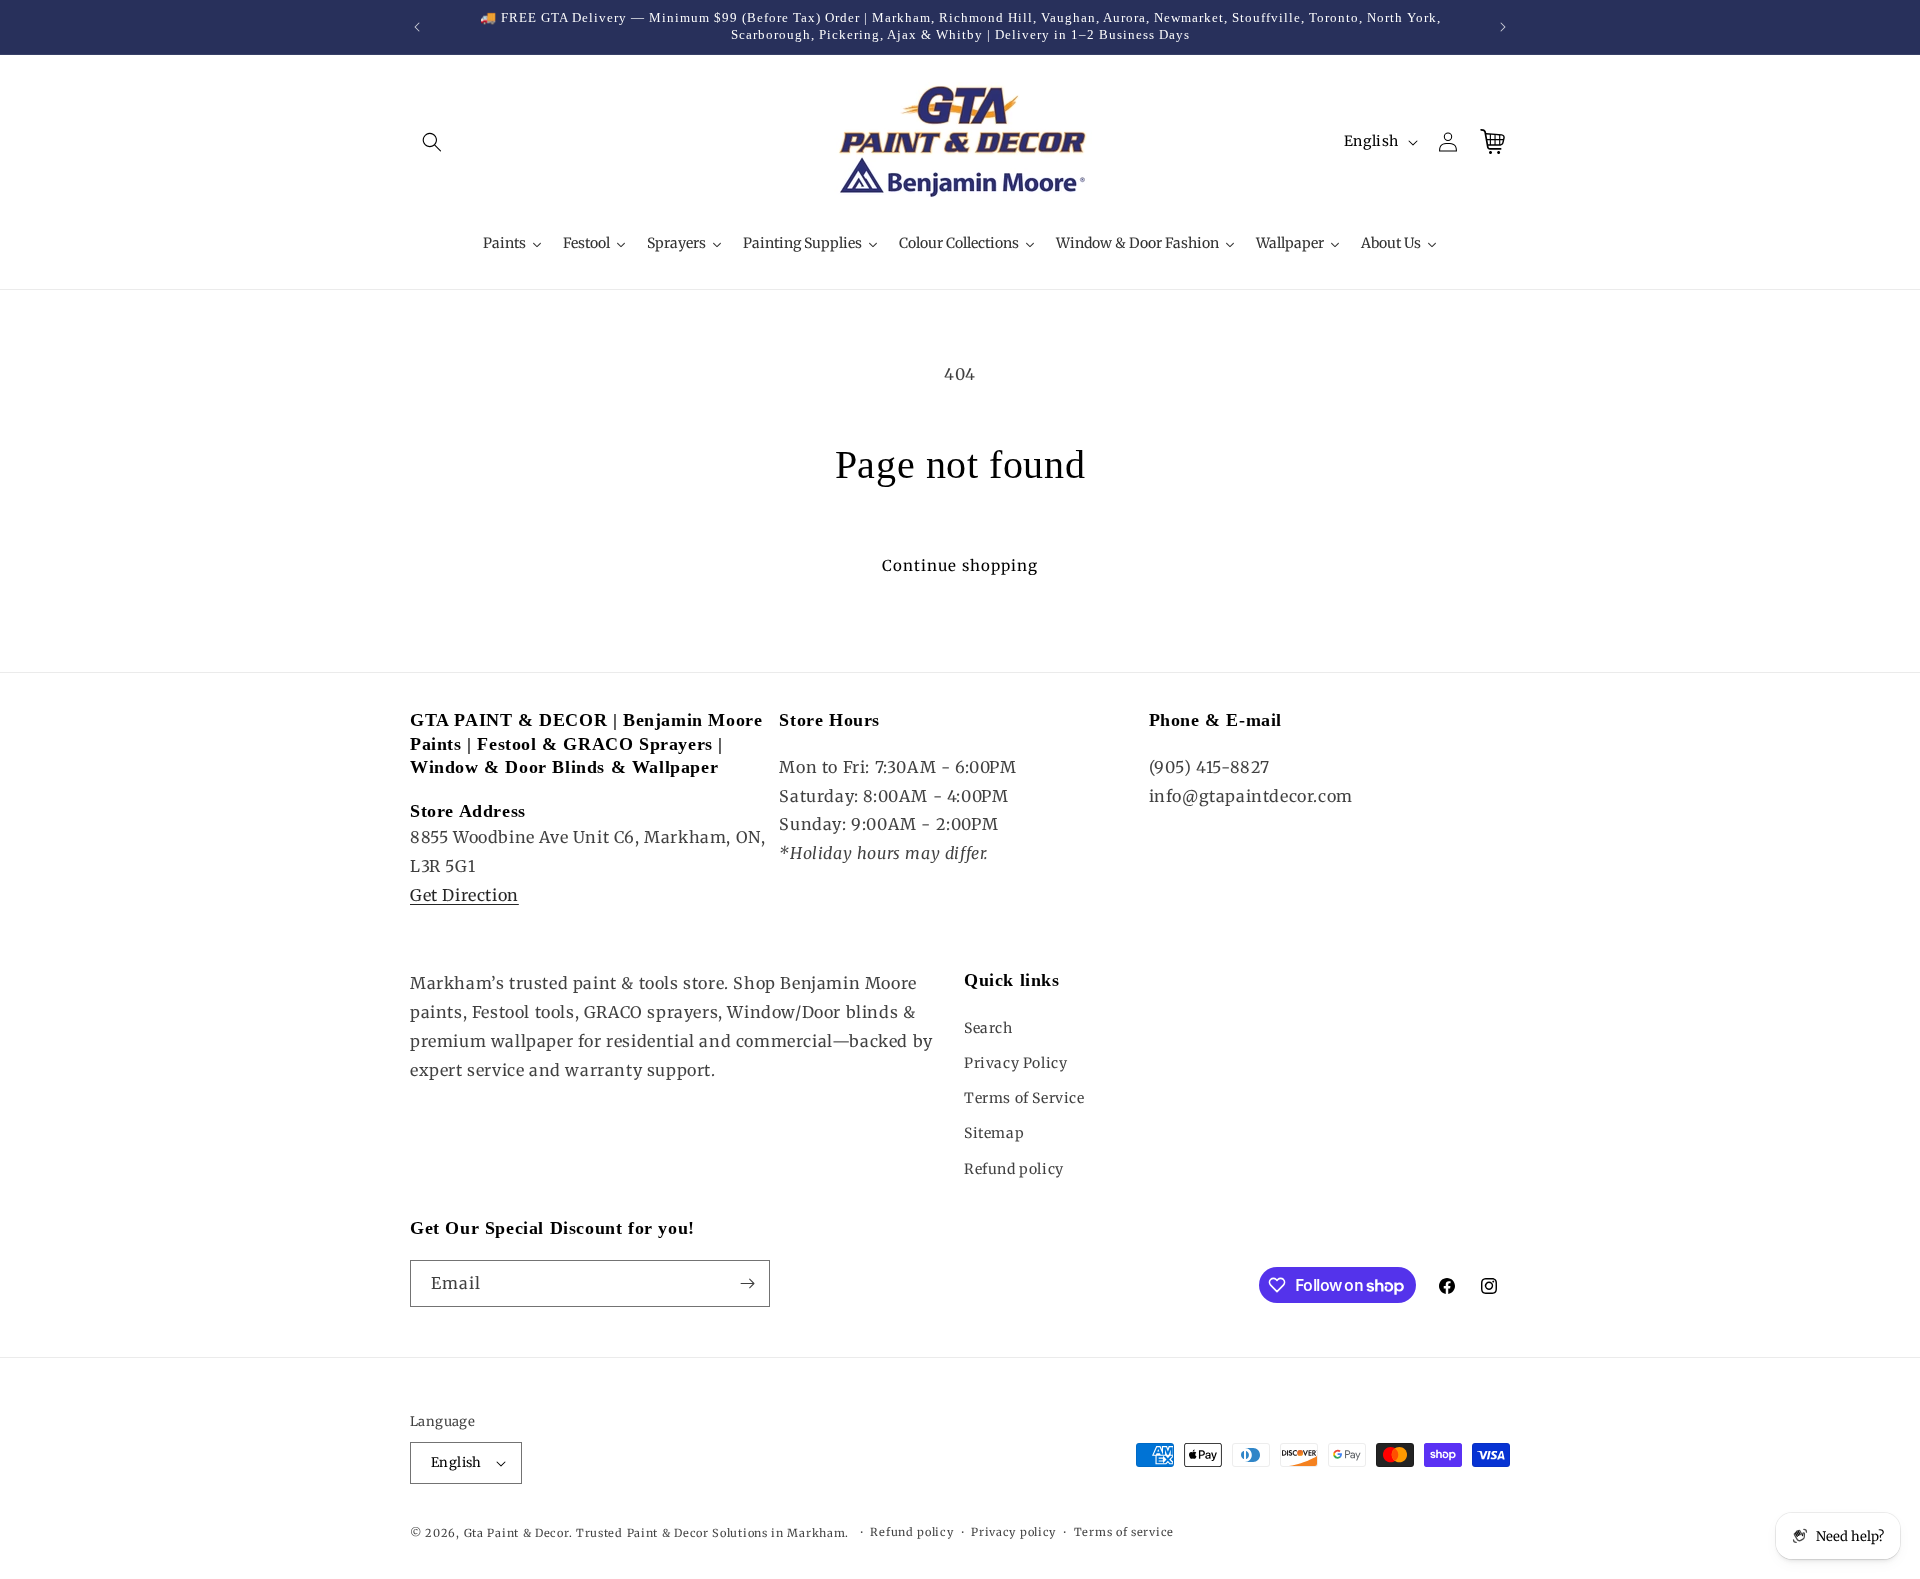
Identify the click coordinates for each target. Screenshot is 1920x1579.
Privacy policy (1013, 1532)
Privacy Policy (1015, 1063)
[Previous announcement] (417, 27)
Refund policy (1014, 1169)
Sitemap (994, 1133)
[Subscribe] (747, 1283)
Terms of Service (1024, 1098)
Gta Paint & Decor (516, 1533)
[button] (432, 142)
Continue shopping (960, 565)
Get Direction (464, 895)
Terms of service (1124, 1532)
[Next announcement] (1503, 27)
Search (988, 1028)
